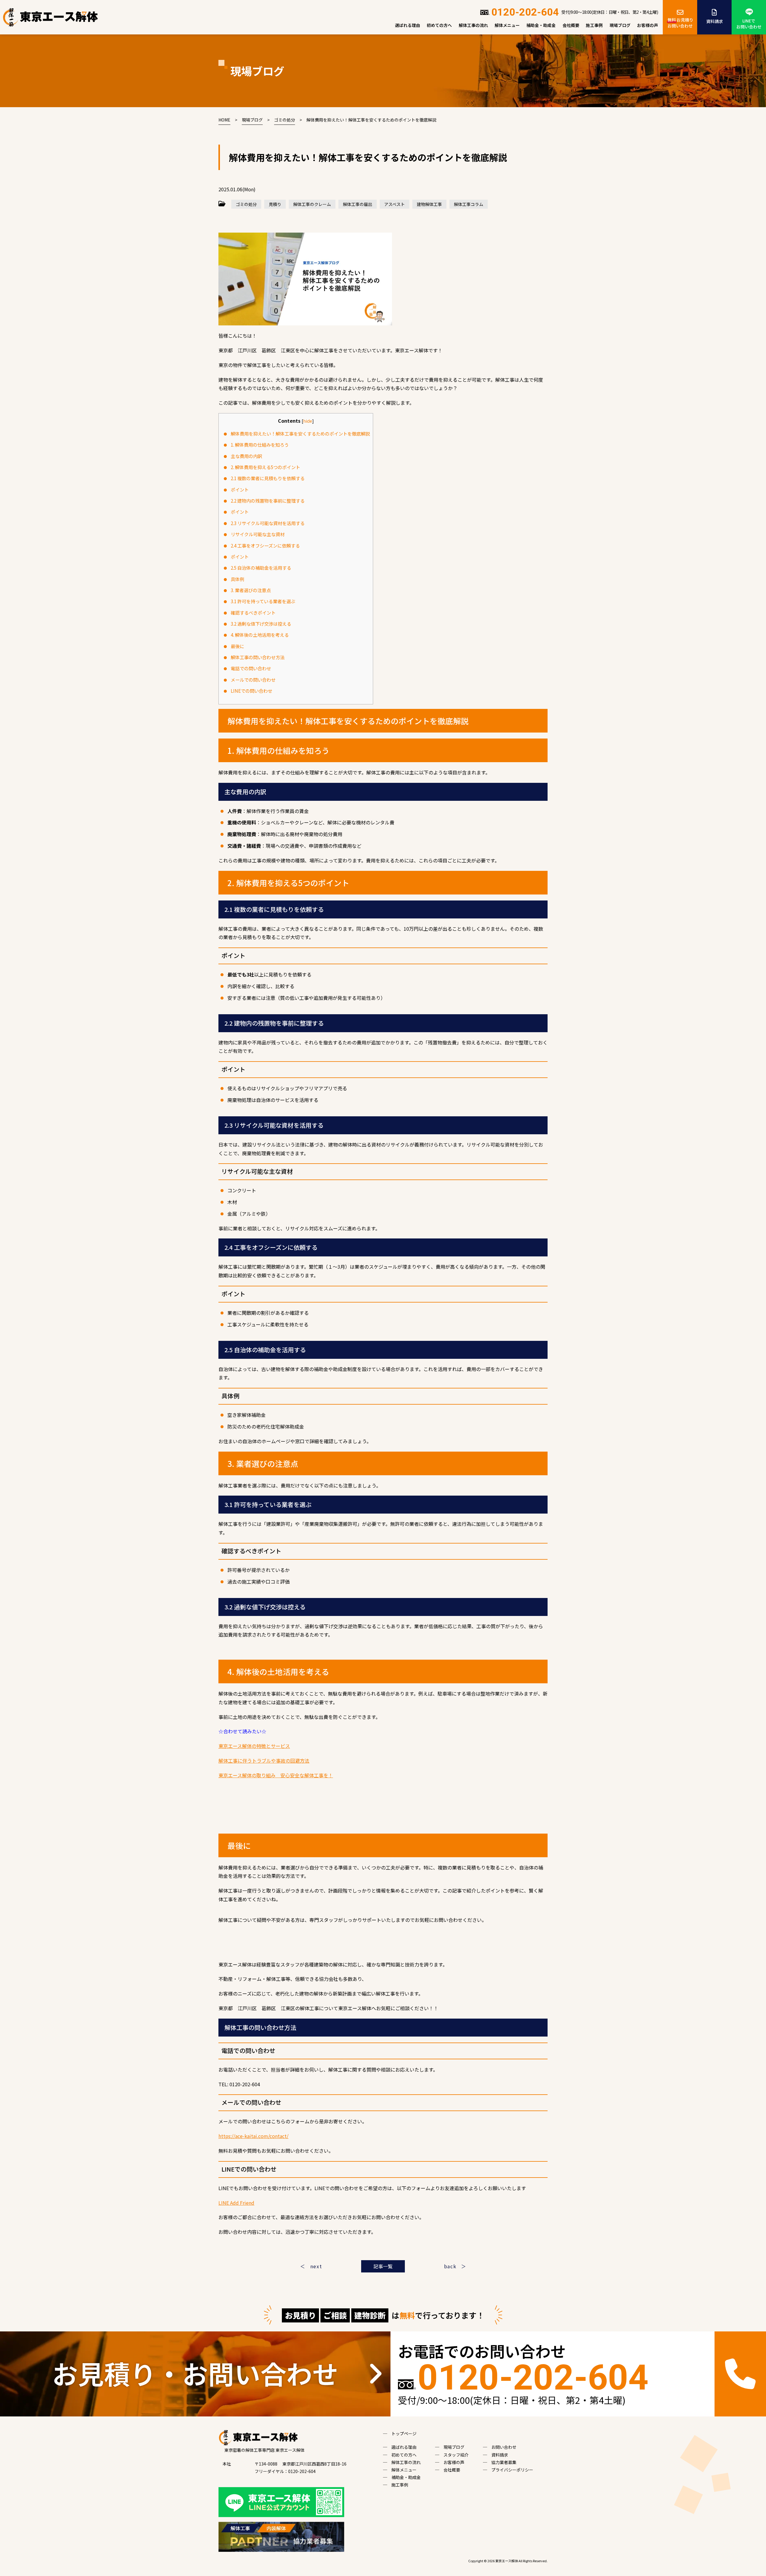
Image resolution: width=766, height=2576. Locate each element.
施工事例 (594, 25)
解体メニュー (507, 25)
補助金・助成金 (541, 25)
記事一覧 (383, 2266)
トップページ (404, 2434)
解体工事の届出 (358, 204)
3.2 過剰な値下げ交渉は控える (261, 624)
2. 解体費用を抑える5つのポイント (265, 467)
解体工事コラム (469, 204)
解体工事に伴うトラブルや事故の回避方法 (264, 1761)
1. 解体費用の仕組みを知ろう (260, 445)
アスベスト (395, 204)
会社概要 (571, 25)
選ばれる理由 (408, 25)
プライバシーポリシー (512, 2470)
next (316, 2266)
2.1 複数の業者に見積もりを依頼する (268, 478)
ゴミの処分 (246, 204)
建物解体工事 (429, 204)
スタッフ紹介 (456, 2455)
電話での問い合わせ (251, 668)
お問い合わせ (504, 2447)
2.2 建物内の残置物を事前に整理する (268, 501)
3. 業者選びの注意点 (251, 590)
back (450, 2266)
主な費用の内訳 (246, 456)
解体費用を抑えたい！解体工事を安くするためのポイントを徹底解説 (300, 433)
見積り (275, 204)
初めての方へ (439, 25)
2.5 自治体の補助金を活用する (261, 568)
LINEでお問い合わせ (749, 24)
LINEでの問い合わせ (251, 691)
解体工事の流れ (473, 25)
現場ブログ (620, 25)
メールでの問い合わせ (253, 680)
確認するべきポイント (253, 612)
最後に (237, 646)
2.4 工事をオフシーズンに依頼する (265, 545)
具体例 (237, 579)
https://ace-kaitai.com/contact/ (253, 2136)
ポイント (240, 489)
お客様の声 (648, 25)
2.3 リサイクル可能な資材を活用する (268, 523)
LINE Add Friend (236, 2203)
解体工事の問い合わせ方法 (258, 657)
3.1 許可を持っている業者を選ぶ (263, 601)
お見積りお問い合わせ (680, 23)
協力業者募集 (504, 2462)
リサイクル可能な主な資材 (258, 534)
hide (308, 421)
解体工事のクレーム (312, 204)
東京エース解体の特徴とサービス (254, 1746)
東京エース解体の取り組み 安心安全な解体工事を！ (276, 1775)
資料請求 (715, 21)
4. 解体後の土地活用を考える (260, 635)
